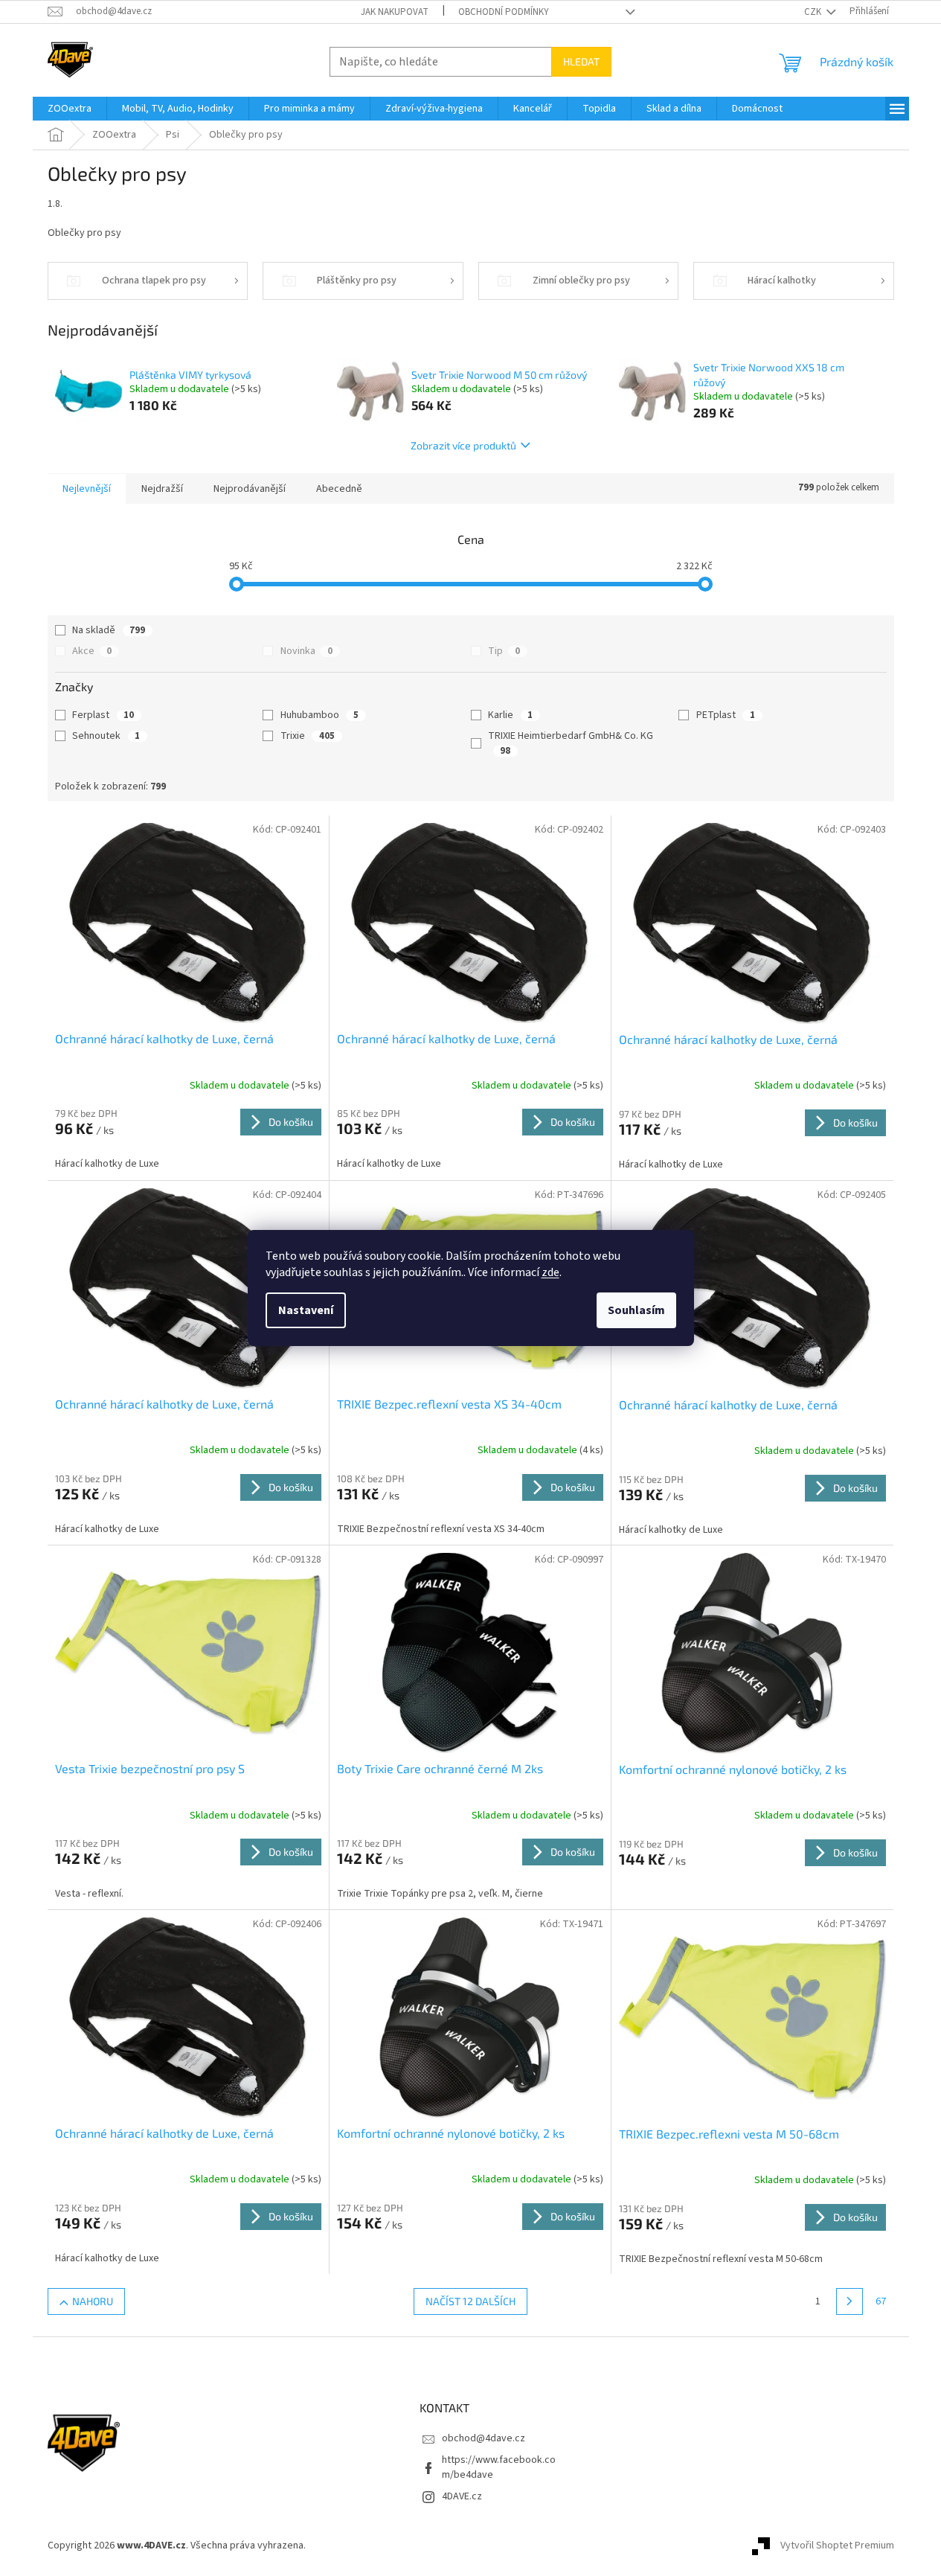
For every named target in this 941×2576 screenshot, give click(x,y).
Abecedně (339, 489)
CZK (814, 12)
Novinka (306, 651)
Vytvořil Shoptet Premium (837, 2545)
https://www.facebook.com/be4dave (499, 2467)
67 (881, 2301)
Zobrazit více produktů (463, 445)
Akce (92, 651)
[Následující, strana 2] (850, 2301)
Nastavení (306, 1310)
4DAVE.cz (462, 2496)
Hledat (581, 61)
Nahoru (93, 2301)
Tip (504, 651)
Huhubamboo (319, 715)
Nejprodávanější (250, 489)
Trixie (308, 736)
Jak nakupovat (395, 12)
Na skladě (109, 630)
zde (550, 1272)
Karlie (510, 715)
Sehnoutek (106, 736)
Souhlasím (636, 1310)
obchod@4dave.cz (484, 2438)
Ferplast (103, 715)
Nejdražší (162, 489)
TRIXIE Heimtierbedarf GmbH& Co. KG (572, 743)
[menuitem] (70, 109)
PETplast (726, 715)
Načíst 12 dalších (470, 2301)
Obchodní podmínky (504, 12)
